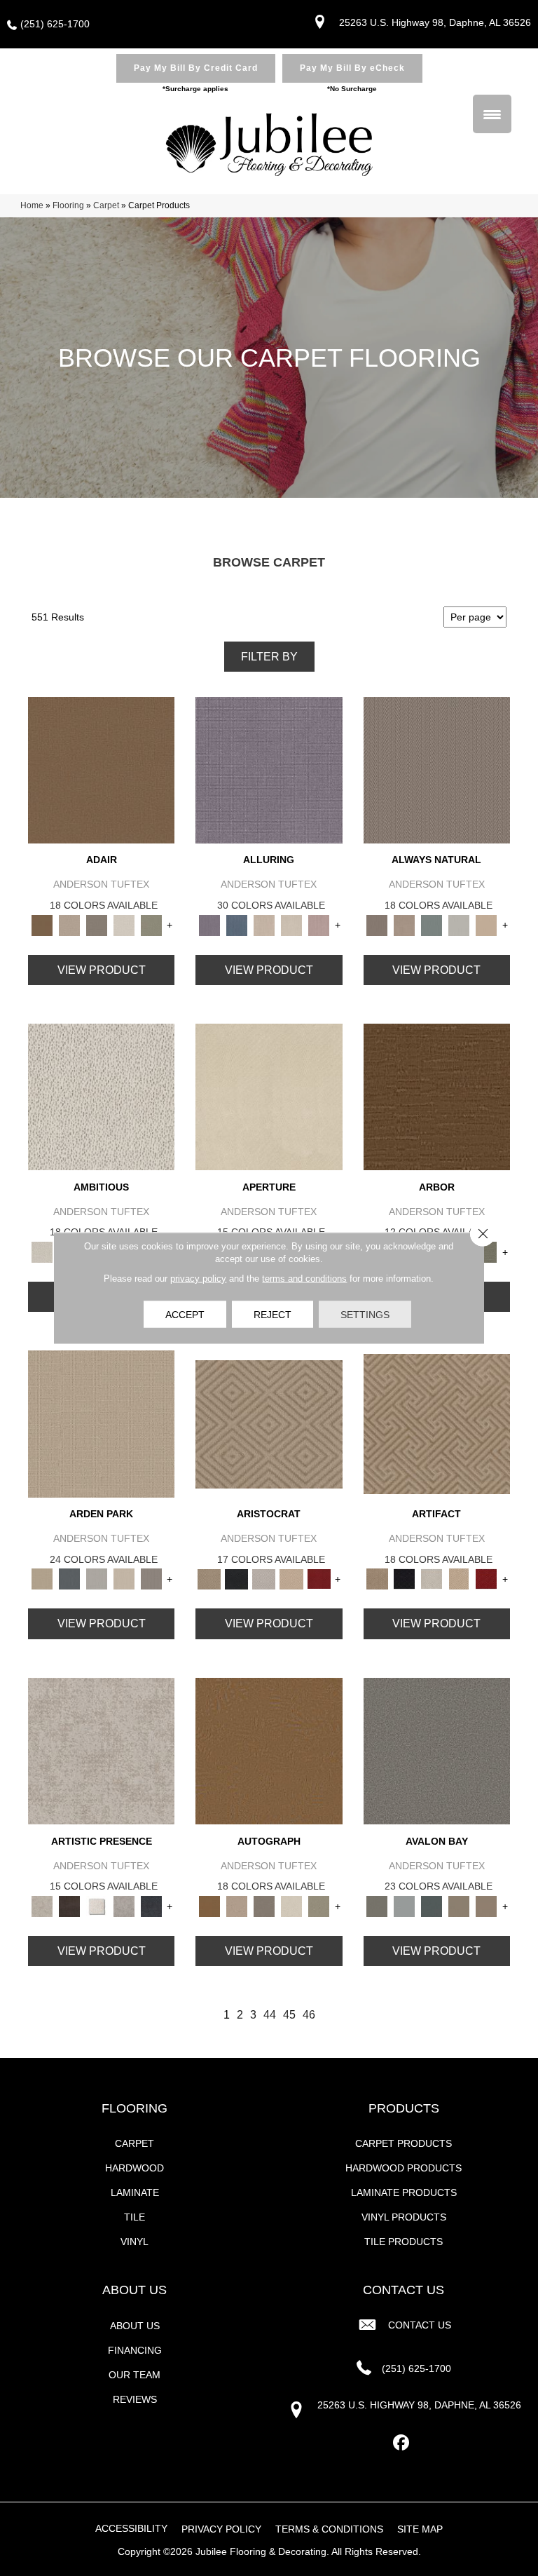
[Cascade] (264, 1579)
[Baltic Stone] (101, 1750)
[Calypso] (405, 1905)
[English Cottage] (151, 924)
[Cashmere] (291, 1579)
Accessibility (131, 2528)
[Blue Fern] (432, 924)
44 (270, 2015)
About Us (135, 2326)
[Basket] (405, 924)
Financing (135, 2350)
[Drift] (124, 1579)
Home (32, 205)
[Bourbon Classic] (101, 770)
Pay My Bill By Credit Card (196, 68)
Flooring (68, 205)
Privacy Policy (221, 2529)
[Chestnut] (437, 1096)
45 (289, 2015)
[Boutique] (487, 924)
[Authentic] (101, 1424)
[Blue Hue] (69, 1579)
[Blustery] (459, 924)
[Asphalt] (437, 1750)
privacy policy (198, 1279)
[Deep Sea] (151, 1905)
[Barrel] (437, 770)
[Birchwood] (269, 1424)
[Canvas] (101, 1096)
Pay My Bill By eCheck (352, 68)
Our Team (134, 2375)
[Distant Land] (487, 1905)
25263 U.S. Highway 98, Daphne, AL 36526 (435, 22)
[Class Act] (96, 924)
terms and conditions (304, 1279)
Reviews (135, 2399)
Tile (134, 2217)
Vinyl (134, 2242)
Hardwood (134, 2168)
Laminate (135, 2192)
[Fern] (487, 1251)
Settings (365, 1315)
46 (309, 2015)
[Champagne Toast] (69, 924)
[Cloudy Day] (96, 1579)
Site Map (420, 2529)
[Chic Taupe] (459, 1905)
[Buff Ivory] (269, 1096)
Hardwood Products (403, 2168)
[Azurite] (236, 924)
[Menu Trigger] (492, 114)
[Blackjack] (236, 1579)
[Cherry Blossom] (319, 1579)
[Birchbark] (291, 924)
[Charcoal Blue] (432, 1905)
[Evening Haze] (151, 1579)
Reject (273, 1315)
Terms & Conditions (329, 2529)
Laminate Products (404, 2192)
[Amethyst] (269, 770)
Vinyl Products (404, 2217)
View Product (102, 970)
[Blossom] (319, 924)
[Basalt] (264, 924)
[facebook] (402, 2443)
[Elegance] (124, 924)
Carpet (106, 205)
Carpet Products (403, 2143)
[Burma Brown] (69, 1905)
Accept (185, 1315)
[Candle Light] (96, 1905)
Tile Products (403, 2242)
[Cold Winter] (124, 1905)
